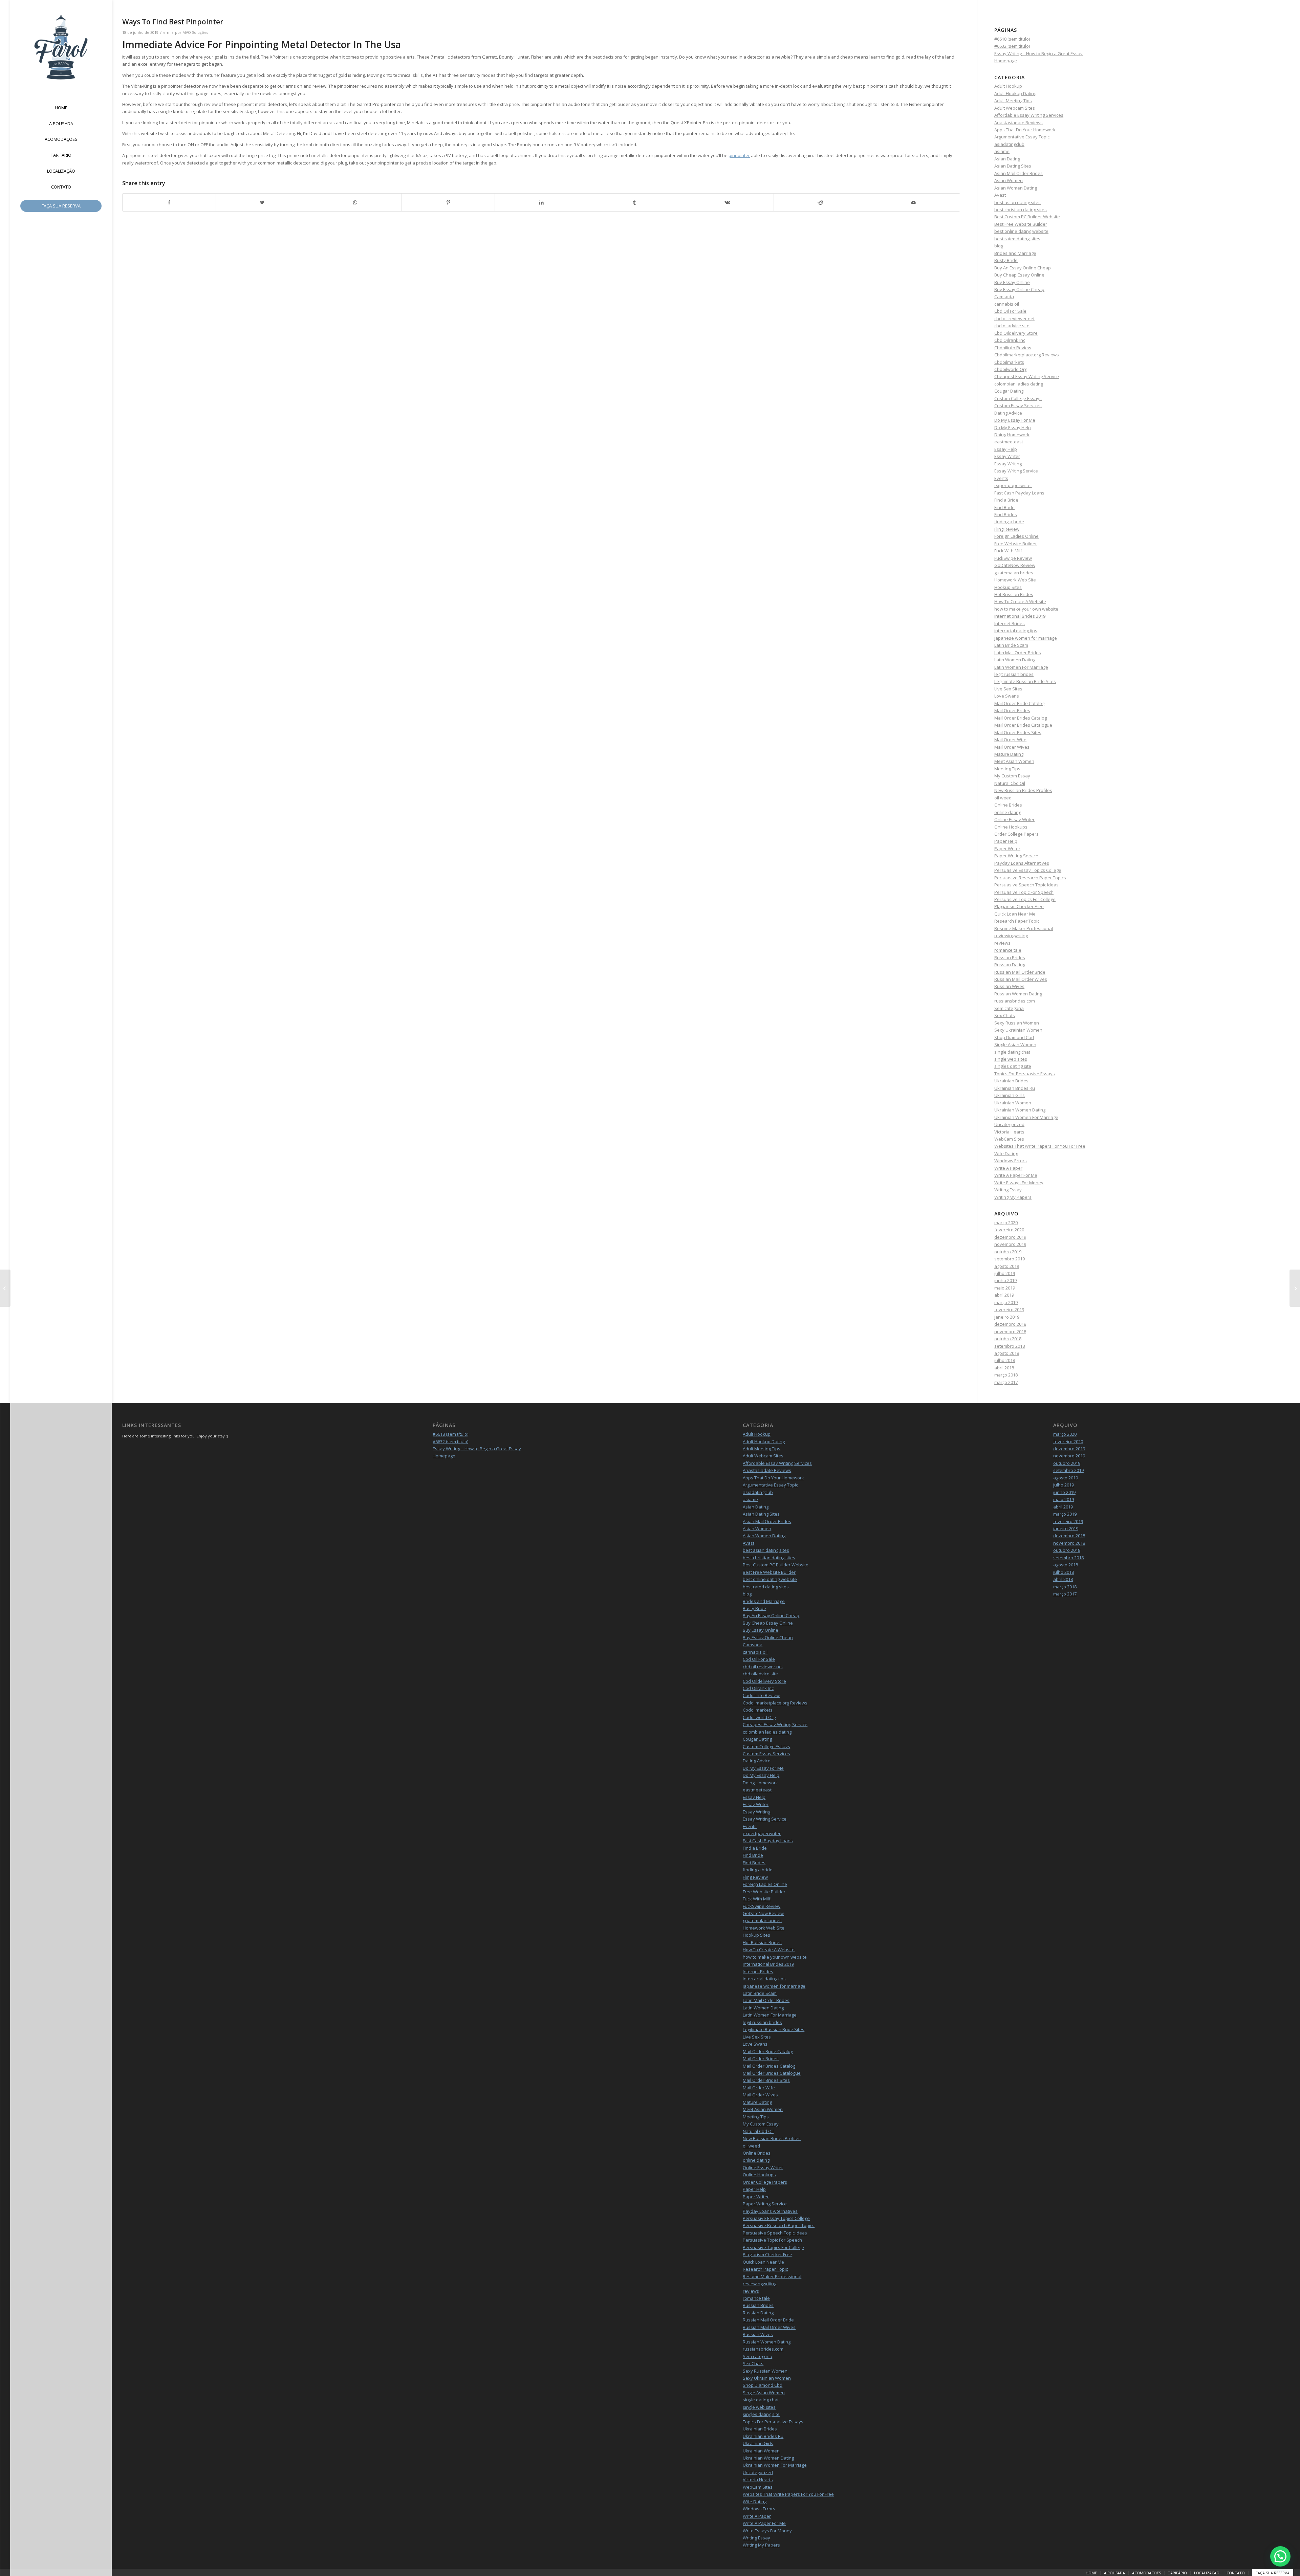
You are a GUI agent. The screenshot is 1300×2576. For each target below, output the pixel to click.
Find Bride (1004, 507)
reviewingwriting (1011, 935)
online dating (1008, 812)
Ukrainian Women (1013, 1103)
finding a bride (1009, 522)
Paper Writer (1007, 849)
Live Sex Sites (1008, 689)
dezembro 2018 (1010, 1324)
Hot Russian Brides (1014, 594)
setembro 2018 (1010, 1346)
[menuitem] (61, 108)
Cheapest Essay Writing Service (1027, 376)
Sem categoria (1009, 1008)
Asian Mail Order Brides (1019, 173)
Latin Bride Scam (1011, 645)
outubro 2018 (1008, 1339)
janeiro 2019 (1007, 1317)
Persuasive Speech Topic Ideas (1026, 885)
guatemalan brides (1014, 573)
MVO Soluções (195, 32)
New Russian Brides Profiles (1023, 790)
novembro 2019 (1010, 1244)
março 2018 (1006, 1375)
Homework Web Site (1015, 580)
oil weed (1003, 798)
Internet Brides (1010, 623)
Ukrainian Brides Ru (1015, 1088)
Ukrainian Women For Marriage (1026, 1117)
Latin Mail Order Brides (1018, 653)
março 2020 (1006, 1223)
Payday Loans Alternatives (1022, 863)
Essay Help (1006, 449)
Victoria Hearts (1009, 1132)
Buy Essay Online (1012, 282)
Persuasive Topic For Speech (1024, 892)
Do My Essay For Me (1015, 420)
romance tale (1008, 950)
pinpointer (739, 155)
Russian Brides (1010, 957)
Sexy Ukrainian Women (1018, 1030)
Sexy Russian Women (1017, 1023)
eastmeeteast (1009, 442)
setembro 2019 (1010, 1259)
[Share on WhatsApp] (355, 202)
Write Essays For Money (1019, 1183)
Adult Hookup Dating (1015, 93)
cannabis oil (1007, 304)
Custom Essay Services (1018, 405)
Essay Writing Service (1016, 471)
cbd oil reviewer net (1014, 318)
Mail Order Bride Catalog (1019, 703)
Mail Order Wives (1012, 747)
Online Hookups (1011, 827)
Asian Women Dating (1016, 188)
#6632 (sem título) (1012, 46)
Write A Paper (1008, 1168)
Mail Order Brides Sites (1018, 732)
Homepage (1006, 61)
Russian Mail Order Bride (1020, 972)
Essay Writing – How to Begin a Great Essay (1038, 53)
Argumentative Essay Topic (1022, 137)
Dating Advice (1008, 413)
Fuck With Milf (1008, 551)
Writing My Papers (1013, 1197)
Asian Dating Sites (1013, 166)
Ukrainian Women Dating (1020, 1110)
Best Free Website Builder (1021, 224)
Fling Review (1007, 529)
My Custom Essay (1012, 776)
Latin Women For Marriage (1021, 667)
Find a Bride (1006, 500)
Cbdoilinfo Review (1013, 348)
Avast (1000, 195)
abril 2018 (1004, 1368)
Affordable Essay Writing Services (1029, 115)
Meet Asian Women (1014, 761)
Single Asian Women (1015, 1044)
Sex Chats (1005, 1015)
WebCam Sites (1009, 1139)
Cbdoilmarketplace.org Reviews (1027, 355)
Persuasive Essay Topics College (1028, 870)
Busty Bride (1006, 260)
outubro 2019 (1008, 1252)
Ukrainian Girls (1010, 1095)
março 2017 (1006, 1382)
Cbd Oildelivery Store (1016, 333)
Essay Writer (1007, 456)
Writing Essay (1008, 1190)
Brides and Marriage (1015, 253)
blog (999, 246)
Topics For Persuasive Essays (1025, 1074)
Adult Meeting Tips (1013, 101)
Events (1001, 478)
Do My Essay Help (1013, 427)
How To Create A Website (1020, 601)
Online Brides (1008, 805)
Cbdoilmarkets (1009, 362)
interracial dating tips (1016, 631)
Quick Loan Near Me (1015, 914)
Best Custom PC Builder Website (1027, 217)
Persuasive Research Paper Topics (1030, 878)
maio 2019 (1005, 1288)
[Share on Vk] (728, 202)
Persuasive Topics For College (1025, 899)
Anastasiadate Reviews (1019, 123)
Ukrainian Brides (1011, 1081)
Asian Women (1009, 180)
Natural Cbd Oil (1010, 783)
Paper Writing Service (1016, 856)
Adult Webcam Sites (1015, 108)
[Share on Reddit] (820, 202)
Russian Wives (1009, 986)
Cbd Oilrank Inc (1010, 340)
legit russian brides (1014, 674)
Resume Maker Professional (1024, 928)
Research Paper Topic (1017, 921)
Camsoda (1004, 296)
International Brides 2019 (1020, 616)
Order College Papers (1016, 834)
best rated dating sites (1017, 239)
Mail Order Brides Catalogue (1023, 725)
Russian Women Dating (1018, 994)
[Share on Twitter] (262, 202)
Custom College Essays (1018, 398)
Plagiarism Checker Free (1019, 906)
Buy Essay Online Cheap (1019, 289)
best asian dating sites (1017, 202)
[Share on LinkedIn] (541, 202)
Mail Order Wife (1010, 740)
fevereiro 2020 (1009, 1230)
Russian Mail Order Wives (1021, 979)
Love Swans (1007, 696)
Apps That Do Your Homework (1025, 130)
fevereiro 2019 (1009, 1309)
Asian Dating (1007, 159)
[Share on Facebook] (169, 202)
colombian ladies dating (1019, 384)
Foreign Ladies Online (1016, 536)
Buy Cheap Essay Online (1019, 275)
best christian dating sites (1021, 210)
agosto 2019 (1007, 1266)
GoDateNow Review (1015, 565)
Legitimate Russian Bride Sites (1025, 681)
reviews (1002, 943)
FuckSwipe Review (1013, 558)
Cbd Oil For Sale (1010, 311)
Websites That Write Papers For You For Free (1040, 1146)
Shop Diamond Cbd (1014, 1037)
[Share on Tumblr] (634, 202)
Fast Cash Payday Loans (1019, 493)
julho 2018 (1005, 1360)
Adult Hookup (1008, 86)
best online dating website (1021, 231)
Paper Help (1006, 841)
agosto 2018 (1007, 1353)
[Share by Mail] (913, 202)
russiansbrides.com (1015, 1001)
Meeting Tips (1007, 769)
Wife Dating (1006, 1153)
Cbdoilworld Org (1011, 369)
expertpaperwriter (1013, 485)
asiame (1002, 151)
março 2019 (1006, 1302)
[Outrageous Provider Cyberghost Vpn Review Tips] (5, 1288)
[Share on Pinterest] (448, 202)
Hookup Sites (1008, 587)
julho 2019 (1005, 1273)
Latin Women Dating (1015, 660)
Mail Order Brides (1012, 710)
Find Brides (1006, 514)
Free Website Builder (1016, 544)
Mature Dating (1009, 754)
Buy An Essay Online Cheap (1023, 268)
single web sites (1011, 1059)
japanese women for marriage (1026, 638)
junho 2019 (1005, 1280)
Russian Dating (1010, 965)
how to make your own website (1026, 609)
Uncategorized (1009, 1124)
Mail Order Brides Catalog (1021, 718)
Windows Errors (1011, 1161)
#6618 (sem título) (1012, 39)
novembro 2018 (1010, 1331)
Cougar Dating (1009, 391)
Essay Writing (1008, 464)
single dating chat (1012, 1052)
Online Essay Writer (1014, 819)
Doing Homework (1012, 435)
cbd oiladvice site (1012, 326)
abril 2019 (1004, 1295)
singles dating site (1013, 1066)
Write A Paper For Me (1016, 1175)
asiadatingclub (1009, 144)
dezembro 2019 (1010, 1237)
